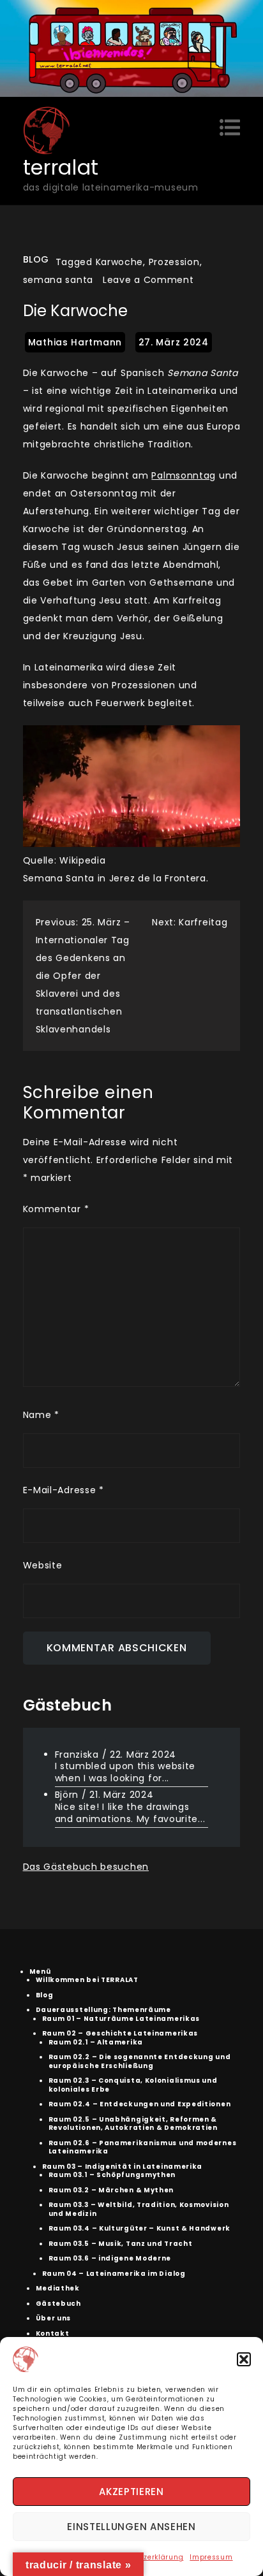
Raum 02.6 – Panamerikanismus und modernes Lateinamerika (143, 2147)
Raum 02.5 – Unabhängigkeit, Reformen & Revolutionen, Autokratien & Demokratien (133, 2124)
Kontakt (53, 2334)
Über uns (54, 2318)
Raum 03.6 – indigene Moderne (110, 2258)
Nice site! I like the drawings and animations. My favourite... (130, 1813)
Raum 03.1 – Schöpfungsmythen (112, 2175)
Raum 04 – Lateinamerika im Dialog (114, 2274)
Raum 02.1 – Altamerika (96, 2042)
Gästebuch (58, 2304)
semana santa (58, 280)
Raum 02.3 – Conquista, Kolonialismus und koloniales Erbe (133, 2085)
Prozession (174, 262)
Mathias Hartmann (75, 342)
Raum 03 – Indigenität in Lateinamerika (123, 2167)
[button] (244, 2359)
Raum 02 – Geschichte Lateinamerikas (120, 2033)
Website (43, 1565)
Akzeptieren (131, 2492)
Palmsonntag (184, 475)
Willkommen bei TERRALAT (87, 1980)
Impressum (211, 2557)
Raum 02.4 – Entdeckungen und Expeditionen (140, 2104)
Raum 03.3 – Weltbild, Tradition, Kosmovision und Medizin (139, 2209)
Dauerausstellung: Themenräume (103, 2010)
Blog (36, 259)
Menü (40, 1972)
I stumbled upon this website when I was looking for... (125, 1772)
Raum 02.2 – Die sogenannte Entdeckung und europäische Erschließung (140, 2061)
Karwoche (120, 262)
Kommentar (56, 1209)
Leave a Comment (148, 280)
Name (41, 1415)
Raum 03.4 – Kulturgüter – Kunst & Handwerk (139, 2228)
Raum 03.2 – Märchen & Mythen (111, 2190)
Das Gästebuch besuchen (86, 1867)
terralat (61, 167)
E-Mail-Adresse (64, 1490)
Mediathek (58, 2288)
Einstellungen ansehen (131, 2527)
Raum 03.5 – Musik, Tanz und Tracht (121, 2244)
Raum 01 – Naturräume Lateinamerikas (121, 2019)
